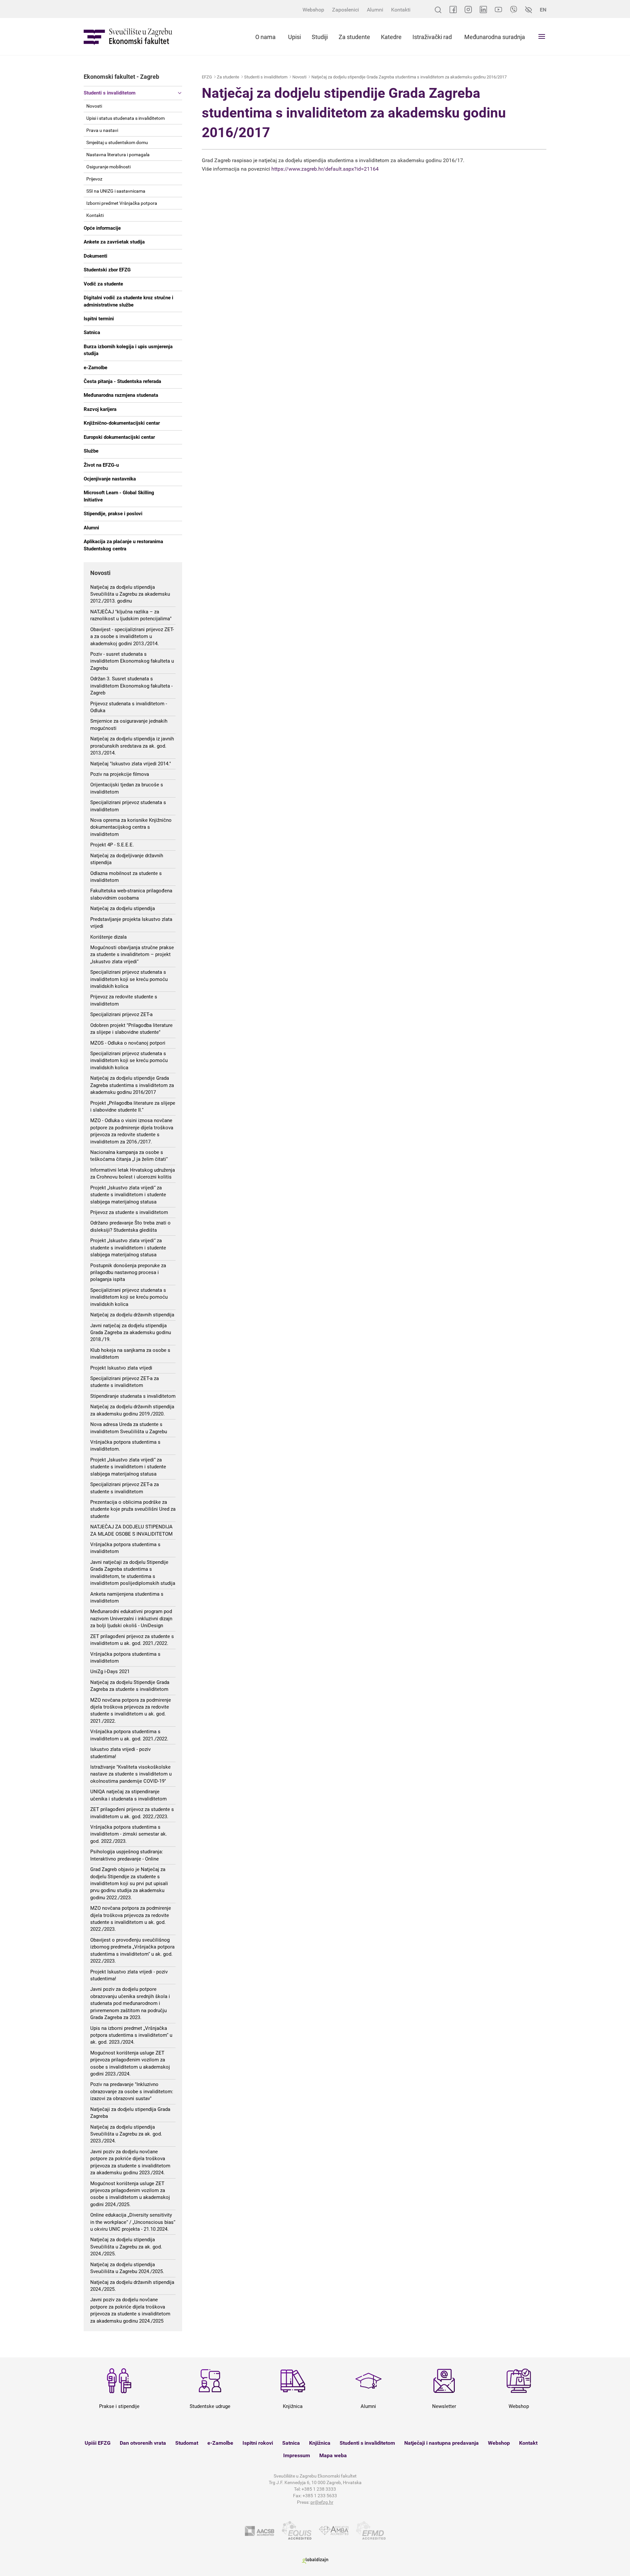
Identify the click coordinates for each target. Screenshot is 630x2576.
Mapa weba (333, 2455)
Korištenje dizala (108, 937)
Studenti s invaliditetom (110, 93)
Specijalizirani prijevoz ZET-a (121, 1014)
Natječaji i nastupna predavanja (441, 2443)
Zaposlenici (346, 10)
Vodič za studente (103, 284)
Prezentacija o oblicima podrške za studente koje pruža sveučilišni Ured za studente (133, 1509)
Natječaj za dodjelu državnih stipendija (132, 1315)
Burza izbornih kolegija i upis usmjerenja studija (128, 350)
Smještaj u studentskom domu (117, 142)
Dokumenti (95, 256)
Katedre (391, 37)
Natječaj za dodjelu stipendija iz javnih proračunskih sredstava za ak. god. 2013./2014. (132, 746)
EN (543, 10)
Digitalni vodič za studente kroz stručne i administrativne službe (128, 301)
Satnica (92, 332)
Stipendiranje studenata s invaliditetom (133, 1396)
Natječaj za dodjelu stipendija (123, 908)
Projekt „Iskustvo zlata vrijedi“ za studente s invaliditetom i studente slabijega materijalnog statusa (128, 1195)
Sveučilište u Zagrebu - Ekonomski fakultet (128, 37)
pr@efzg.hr (322, 2502)
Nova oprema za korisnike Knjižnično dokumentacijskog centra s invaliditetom (131, 827)
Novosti (94, 106)
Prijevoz (94, 179)
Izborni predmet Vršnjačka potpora (122, 203)
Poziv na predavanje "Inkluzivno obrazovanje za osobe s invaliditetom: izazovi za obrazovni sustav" (132, 2091)
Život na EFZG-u (101, 465)
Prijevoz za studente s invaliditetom (129, 1212)
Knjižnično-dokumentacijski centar (122, 423)
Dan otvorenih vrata (143, 2443)
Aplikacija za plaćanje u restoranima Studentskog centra (123, 545)
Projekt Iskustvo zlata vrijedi (121, 1368)
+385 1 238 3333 (319, 2489)
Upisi (294, 37)
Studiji (320, 37)
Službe (91, 451)
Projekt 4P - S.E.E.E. (112, 845)
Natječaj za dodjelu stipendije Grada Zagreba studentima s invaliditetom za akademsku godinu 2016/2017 (132, 1085)
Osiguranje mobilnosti (108, 167)
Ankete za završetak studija (114, 242)
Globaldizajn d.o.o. (315, 2561)
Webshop (313, 10)
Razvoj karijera (100, 409)
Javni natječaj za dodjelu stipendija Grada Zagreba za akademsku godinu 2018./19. (131, 1333)
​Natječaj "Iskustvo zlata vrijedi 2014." (131, 764)
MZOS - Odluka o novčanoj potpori (128, 1043)
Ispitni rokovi (258, 2443)
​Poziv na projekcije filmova (120, 774)
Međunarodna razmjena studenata (121, 395)
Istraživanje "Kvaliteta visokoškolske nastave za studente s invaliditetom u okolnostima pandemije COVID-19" (131, 1774)
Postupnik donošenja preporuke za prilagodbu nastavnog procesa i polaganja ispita (128, 1273)
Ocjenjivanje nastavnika (110, 479)
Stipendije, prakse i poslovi (113, 514)
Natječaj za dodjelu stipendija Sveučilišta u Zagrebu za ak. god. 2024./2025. (126, 2247)
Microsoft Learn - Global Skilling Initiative (119, 496)
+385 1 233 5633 (320, 2496)
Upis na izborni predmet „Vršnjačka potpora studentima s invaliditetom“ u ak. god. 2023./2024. (131, 2035)
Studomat (187, 2443)
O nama (265, 37)
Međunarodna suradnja (495, 37)
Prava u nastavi (102, 130)
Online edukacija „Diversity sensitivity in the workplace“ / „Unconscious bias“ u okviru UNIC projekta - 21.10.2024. (133, 2222)
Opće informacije (102, 228)
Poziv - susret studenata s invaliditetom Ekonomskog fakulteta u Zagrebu (132, 661)
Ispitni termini (99, 319)
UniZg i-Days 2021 (110, 1671)
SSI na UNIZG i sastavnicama (116, 191)
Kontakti (401, 10)
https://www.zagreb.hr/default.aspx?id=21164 (325, 169)
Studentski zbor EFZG (107, 270)
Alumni (375, 10)
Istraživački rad (432, 37)
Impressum (297, 2455)
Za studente (354, 37)
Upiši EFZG (98, 2443)
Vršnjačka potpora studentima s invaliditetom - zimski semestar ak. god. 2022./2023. (129, 1834)
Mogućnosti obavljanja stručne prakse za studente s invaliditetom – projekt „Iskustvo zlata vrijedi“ (132, 955)
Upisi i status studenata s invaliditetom (126, 118)
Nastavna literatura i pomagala (118, 155)
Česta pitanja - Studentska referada (122, 381)
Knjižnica (320, 2443)
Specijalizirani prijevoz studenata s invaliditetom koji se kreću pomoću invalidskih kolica (129, 979)
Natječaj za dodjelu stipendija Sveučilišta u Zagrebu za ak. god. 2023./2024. (126, 2134)
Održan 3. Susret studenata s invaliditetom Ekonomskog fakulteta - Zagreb (131, 686)
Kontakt (528, 2443)
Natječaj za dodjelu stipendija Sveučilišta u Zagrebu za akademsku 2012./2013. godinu (130, 594)
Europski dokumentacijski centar (119, 437)
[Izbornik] (542, 36)
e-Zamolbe (95, 368)
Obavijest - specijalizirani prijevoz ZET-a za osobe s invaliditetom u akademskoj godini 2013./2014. (132, 637)
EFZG (207, 77)
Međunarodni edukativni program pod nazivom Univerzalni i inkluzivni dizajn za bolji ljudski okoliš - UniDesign (131, 1618)
